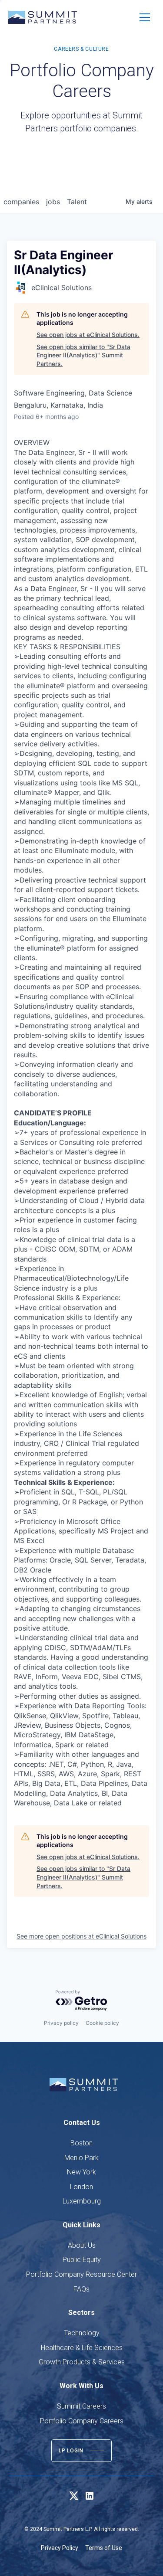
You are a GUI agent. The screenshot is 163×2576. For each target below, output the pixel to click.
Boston (81, 2143)
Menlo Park (81, 2158)
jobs (53, 202)
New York (81, 2172)
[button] (145, 17)
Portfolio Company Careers (82, 2421)
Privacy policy (61, 2023)
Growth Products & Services (82, 2362)
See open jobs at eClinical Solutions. (88, 335)
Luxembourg (82, 2201)
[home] (43, 17)
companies (21, 202)
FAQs (81, 2289)
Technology (82, 2333)
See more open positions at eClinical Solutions (81, 1936)
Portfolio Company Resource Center (81, 2274)
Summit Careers (81, 2406)
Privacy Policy (60, 2548)
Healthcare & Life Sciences (82, 2348)
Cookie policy (102, 2023)
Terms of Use (104, 2548)
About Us (82, 2245)
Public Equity (82, 2260)
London (81, 2187)
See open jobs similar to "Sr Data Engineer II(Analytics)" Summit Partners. (83, 355)
